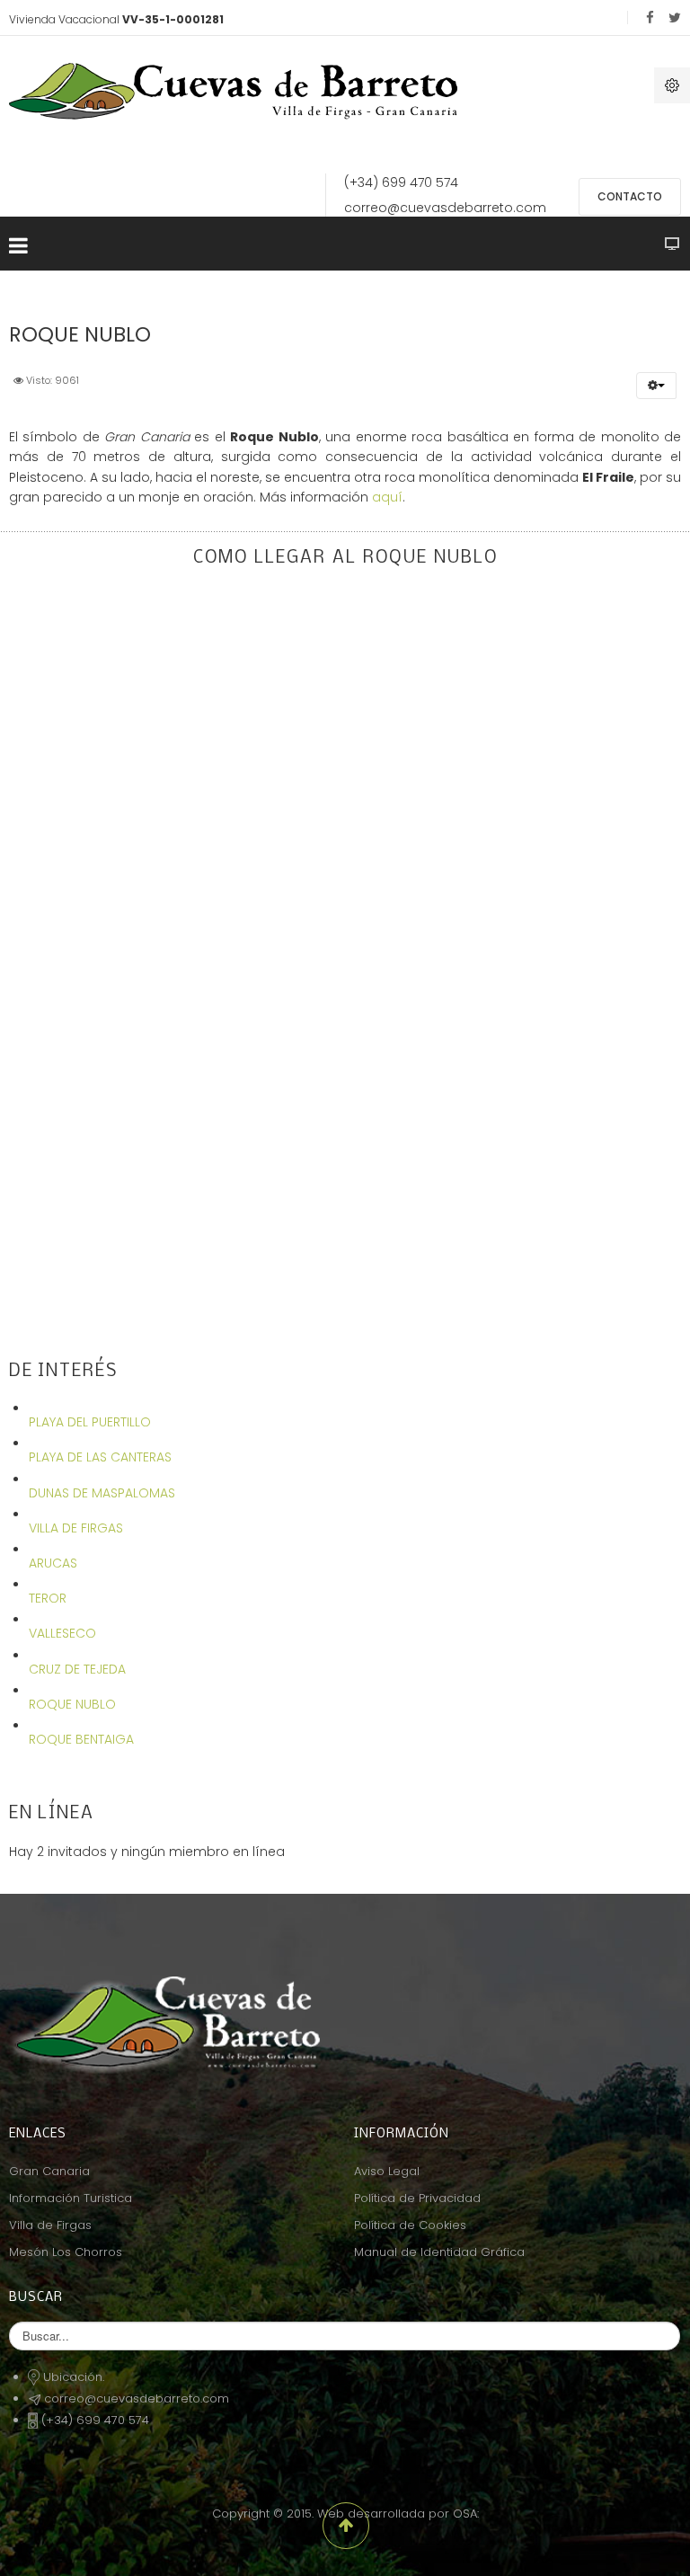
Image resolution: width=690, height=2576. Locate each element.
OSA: (466, 2514)
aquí (387, 497)
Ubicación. (74, 2377)
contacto (630, 196)
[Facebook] (650, 18)
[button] (656, 386)
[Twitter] (675, 18)
